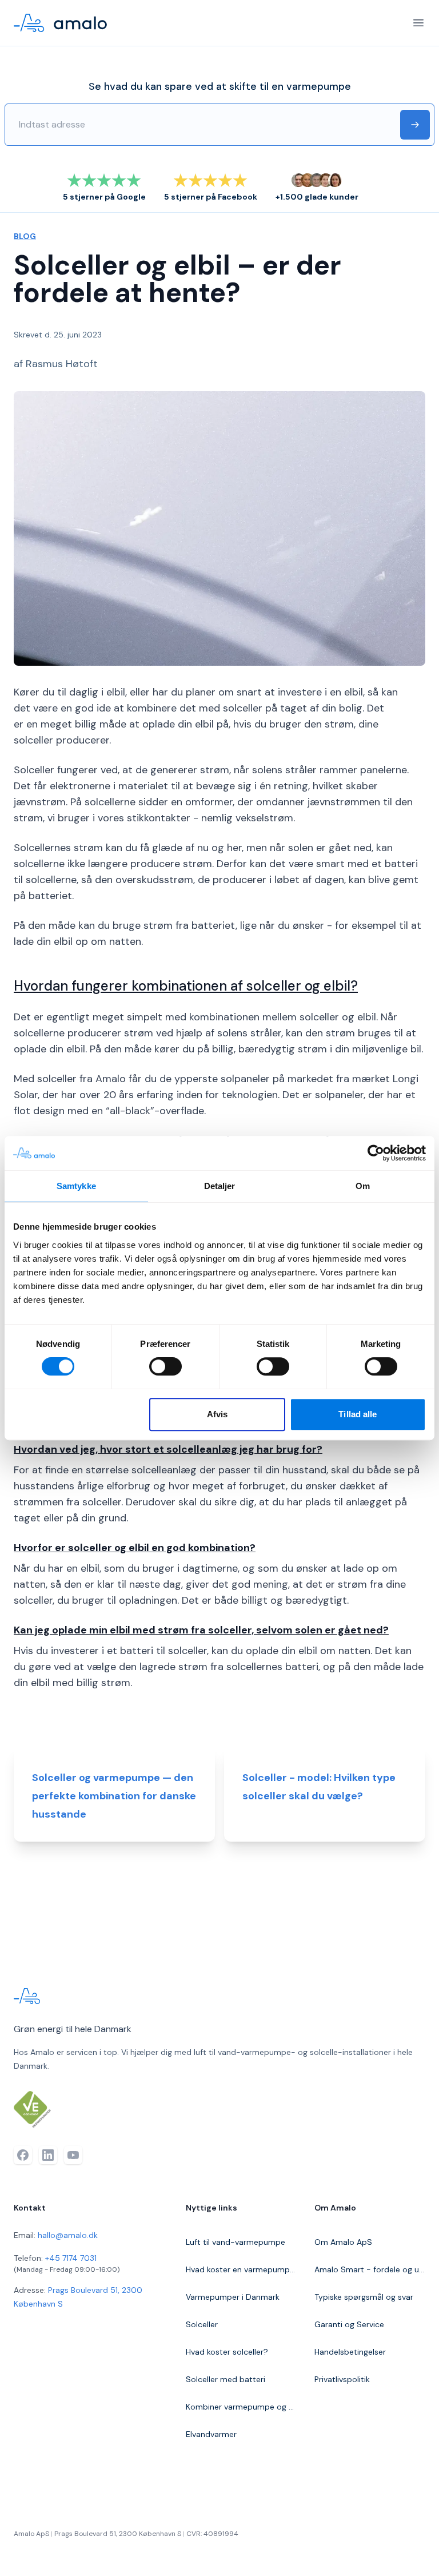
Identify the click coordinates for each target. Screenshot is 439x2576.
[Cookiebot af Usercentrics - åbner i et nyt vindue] (376, 1153)
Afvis (217, 1414)
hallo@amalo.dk (68, 2235)
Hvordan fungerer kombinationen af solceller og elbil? (186, 986)
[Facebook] (23, 2155)
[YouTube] (73, 2155)
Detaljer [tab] (220, 1186)
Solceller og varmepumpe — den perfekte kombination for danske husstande (114, 1796)
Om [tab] (363, 1186)
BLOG (25, 236)
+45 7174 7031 (71, 2258)
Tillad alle (358, 1414)
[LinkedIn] (48, 2155)
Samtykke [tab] (76, 1186)
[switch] (165, 1366)
